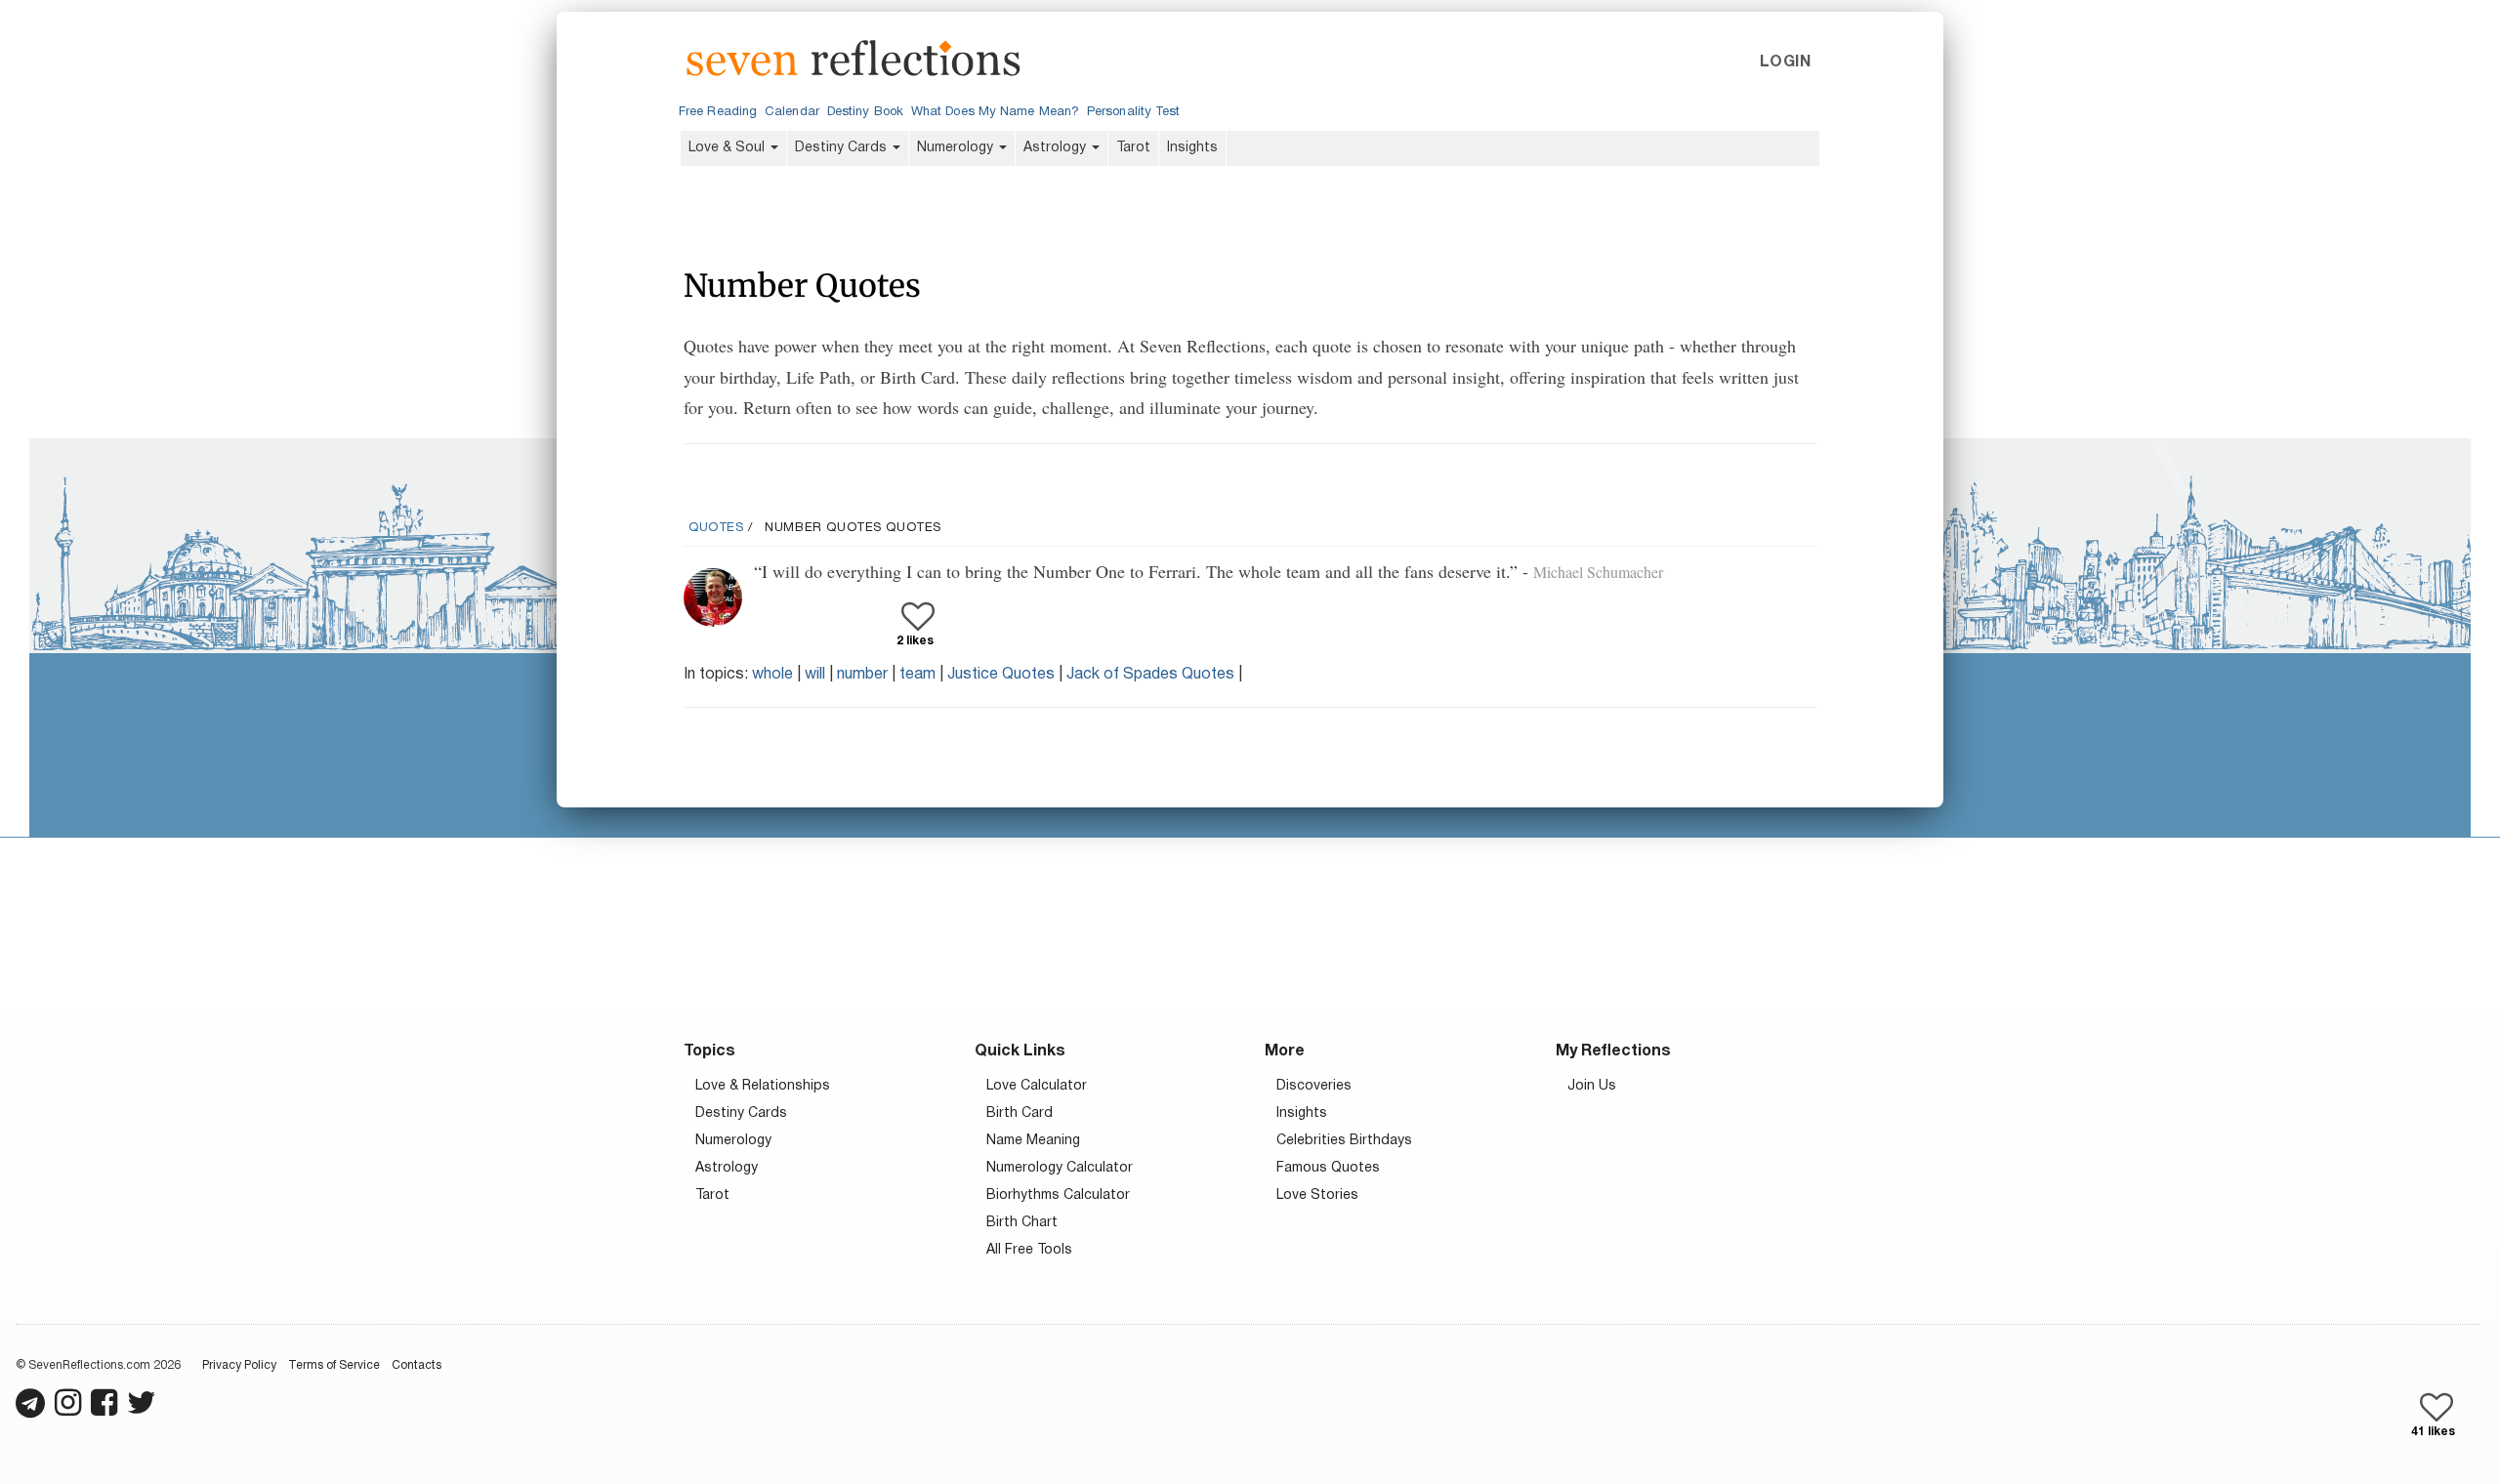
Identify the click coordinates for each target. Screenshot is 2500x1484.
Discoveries (1314, 1086)
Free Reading (718, 112)
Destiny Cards (843, 148)
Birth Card (1020, 1113)
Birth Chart (1022, 1223)
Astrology (1057, 148)
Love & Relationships (763, 1086)
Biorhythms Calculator (1058, 1195)
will (815, 675)
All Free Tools (1029, 1250)
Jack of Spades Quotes (1150, 675)
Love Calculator (1037, 1086)
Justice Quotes (1001, 675)
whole (772, 675)
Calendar (792, 112)
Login (1785, 62)
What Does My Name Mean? (995, 112)
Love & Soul (729, 148)
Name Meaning (1033, 1141)
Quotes (716, 528)
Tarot (1133, 148)
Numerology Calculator (1060, 1168)
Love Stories (1317, 1195)
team (917, 675)
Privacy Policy (239, 1365)
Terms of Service (334, 1365)
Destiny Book (865, 112)
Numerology (957, 148)
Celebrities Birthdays (1344, 1141)
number (862, 675)
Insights (1192, 148)
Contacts (417, 1365)
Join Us (1592, 1086)
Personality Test (1133, 112)
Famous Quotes (1328, 1168)
